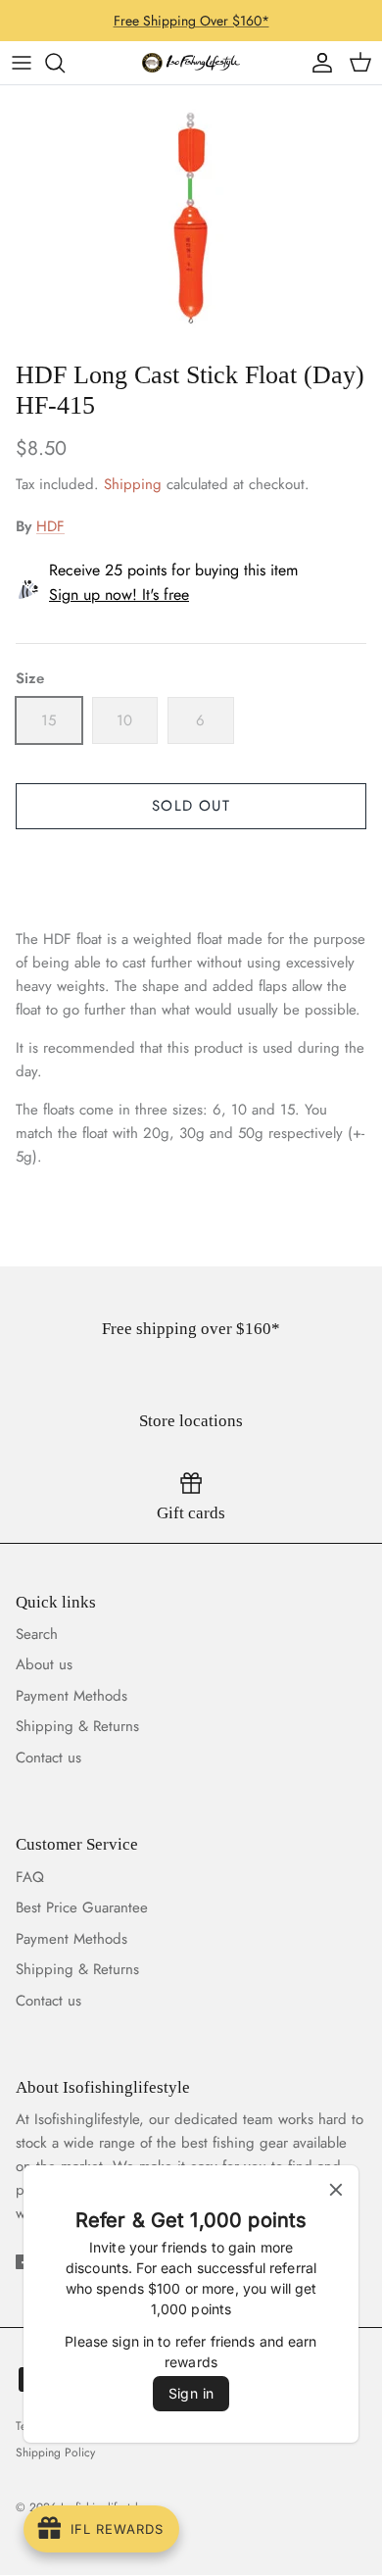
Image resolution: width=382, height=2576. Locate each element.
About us (44, 1664)
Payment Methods (72, 1696)
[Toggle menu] (22, 63)
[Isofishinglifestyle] (191, 63)
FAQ (30, 1877)
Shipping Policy (55, 2452)
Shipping (133, 484)
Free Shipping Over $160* (191, 21)
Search (37, 1634)
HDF (50, 526)
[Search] (65, 63)
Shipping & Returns (77, 1726)
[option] (191, 218)
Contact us (48, 1758)
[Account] (317, 63)
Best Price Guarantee (82, 1907)
